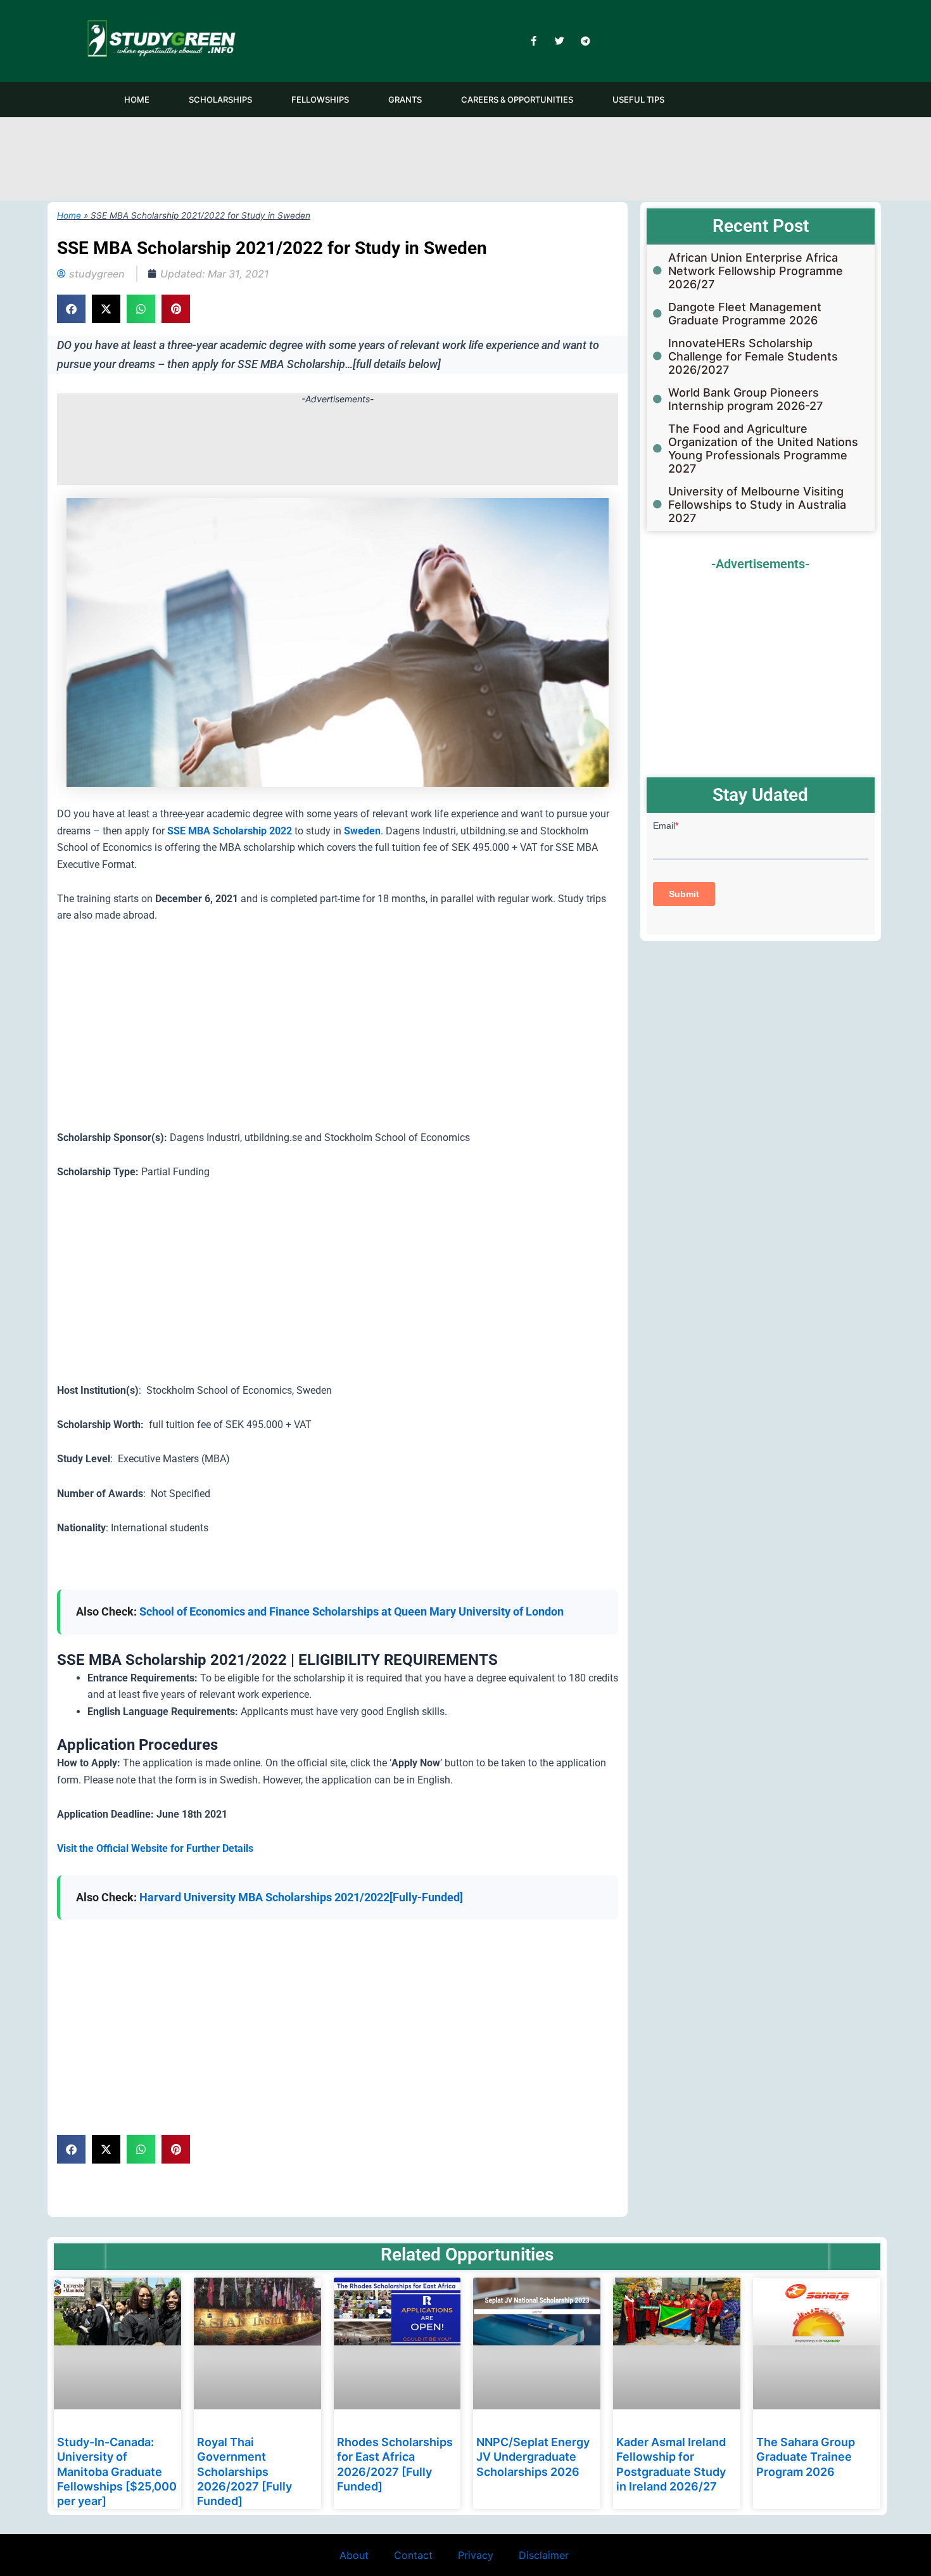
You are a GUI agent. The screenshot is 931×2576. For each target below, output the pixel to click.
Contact (413, 2555)
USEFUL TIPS (638, 99)
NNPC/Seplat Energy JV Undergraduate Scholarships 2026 (533, 2457)
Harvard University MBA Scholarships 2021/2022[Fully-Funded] (301, 1897)
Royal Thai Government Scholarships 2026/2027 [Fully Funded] (244, 2472)
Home (69, 215)
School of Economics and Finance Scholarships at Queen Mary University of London (351, 1611)
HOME (137, 99)
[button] (71, 309)
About (354, 2555)
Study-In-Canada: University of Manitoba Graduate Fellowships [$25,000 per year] (117, 2472)
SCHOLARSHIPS (220, 99)
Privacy (476, 2555)
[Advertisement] (465, 157)
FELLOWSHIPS (320, 99)
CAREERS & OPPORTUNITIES (517, 99)
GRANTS (405, 99)
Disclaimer (544, 2555)
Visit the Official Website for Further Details (155, 1848)
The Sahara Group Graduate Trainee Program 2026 (806, 2457)
